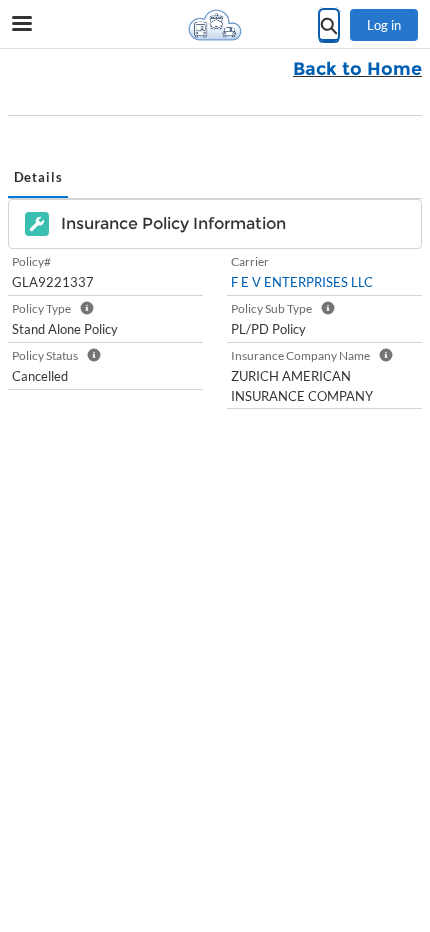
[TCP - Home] (215, 25)
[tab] (38, 179)
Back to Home (357, 69)
